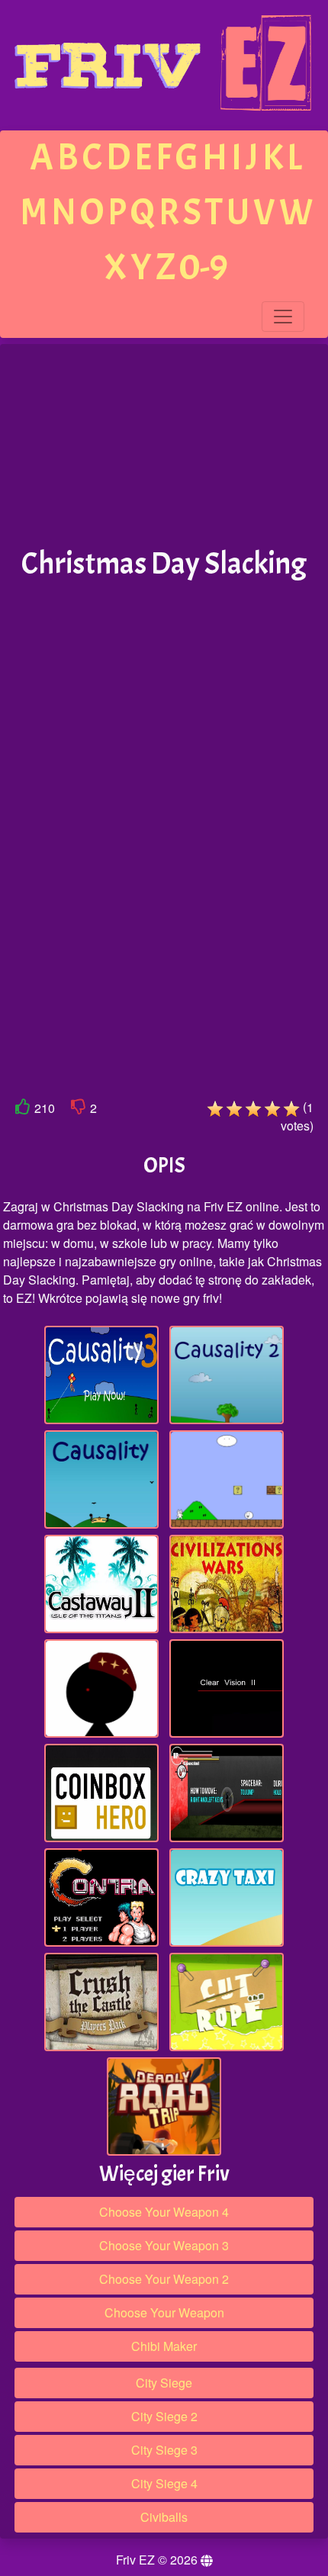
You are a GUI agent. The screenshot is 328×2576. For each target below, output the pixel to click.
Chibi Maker (164, 2346)
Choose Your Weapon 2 (164, 2279)
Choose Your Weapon (164, 2312)
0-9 (204, 267)
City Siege (164, 2383)
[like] (23, 1110)
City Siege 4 (164, 2483)
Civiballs (164, 2517)
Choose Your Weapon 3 (164, 2245)
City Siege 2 (164, 2416)
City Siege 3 (164, 2450)
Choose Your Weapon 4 (164, 2212)
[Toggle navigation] (283, 317)
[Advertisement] (164, 446)
